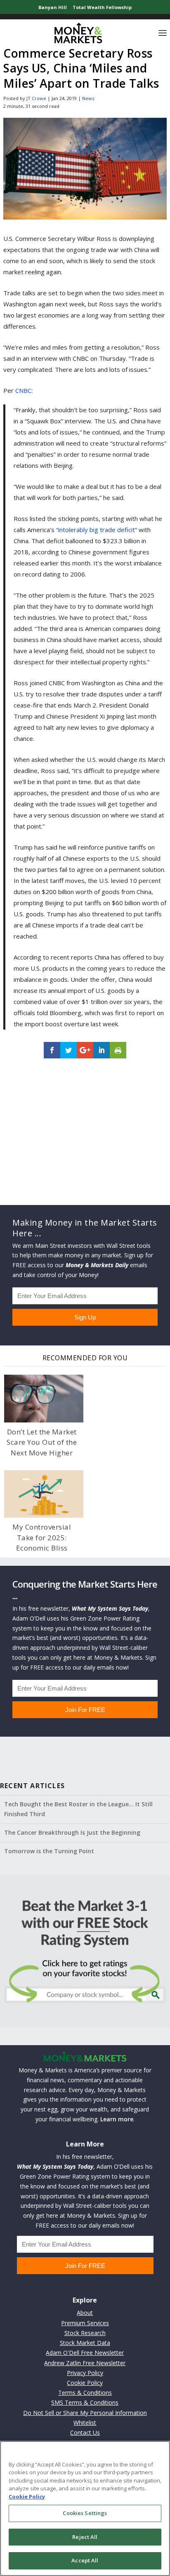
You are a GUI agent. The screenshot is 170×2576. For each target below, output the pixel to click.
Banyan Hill (53, 7)
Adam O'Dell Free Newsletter (85, 2353)
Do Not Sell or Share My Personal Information (85, 2413)
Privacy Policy (85, 2373)
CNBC (23, 390)
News (88, 98)
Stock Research (85, 2333)
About (85, 2313)
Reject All (85, 2537)
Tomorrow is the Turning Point (49, 1851)
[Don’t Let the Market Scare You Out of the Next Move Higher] (44, 1398)
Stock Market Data (85, 2343)
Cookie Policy (85, 2383)
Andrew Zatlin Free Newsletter (85, 2363)
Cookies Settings (85, 2513)
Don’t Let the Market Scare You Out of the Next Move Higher (42, 1442)
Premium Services (85, 2323)
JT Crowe (36, 98)
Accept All (85, 2560)
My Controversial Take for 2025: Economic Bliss (42, 1537)
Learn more (117, 2119)
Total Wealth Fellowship (102, 7)
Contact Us (85, 2432)
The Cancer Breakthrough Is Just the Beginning (72, 1832)
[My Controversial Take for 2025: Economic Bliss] (44, 1494)
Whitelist (85, 2423)
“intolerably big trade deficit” (97, 530)
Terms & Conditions (85, 2393)
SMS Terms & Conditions (85, 2402)
